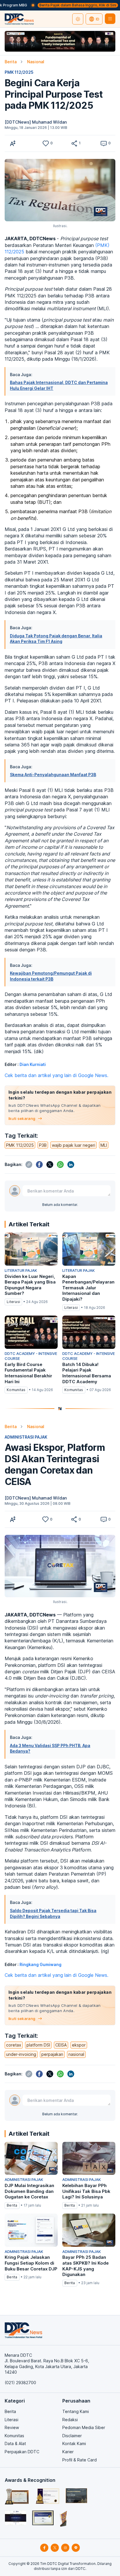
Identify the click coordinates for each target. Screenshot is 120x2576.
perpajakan (52, 2054)
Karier (68, 2452)
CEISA (61, 2045)
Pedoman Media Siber (84, 2427)
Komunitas (14, 2436)
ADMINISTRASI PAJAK (26, 1437)
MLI (104, 1145)
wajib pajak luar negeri (74, 1145)
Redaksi (70, 2420)
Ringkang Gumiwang (40, 1964)
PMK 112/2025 (19, 72)
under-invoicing (21, 2054)
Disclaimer (72, 2436)
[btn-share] (74, 143)
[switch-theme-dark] (78, 19)
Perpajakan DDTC (22, 2452)
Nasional (36, 62)
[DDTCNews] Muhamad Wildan (36, 122)
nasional (76, 2054)
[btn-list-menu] (110, 19)
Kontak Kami (74, 2443)
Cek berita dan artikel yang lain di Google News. (57, 1075)
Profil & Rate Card (80, 2460)
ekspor (79, 2045)
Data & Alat (15, 2443)
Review (12, 2427)
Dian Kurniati (33, 1064)
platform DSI (38, 2045)
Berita (11, 62)
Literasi (12, 2420)
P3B (43, 1145)
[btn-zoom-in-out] (13, 143)
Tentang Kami (76, 2411)
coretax (14, 2045)
